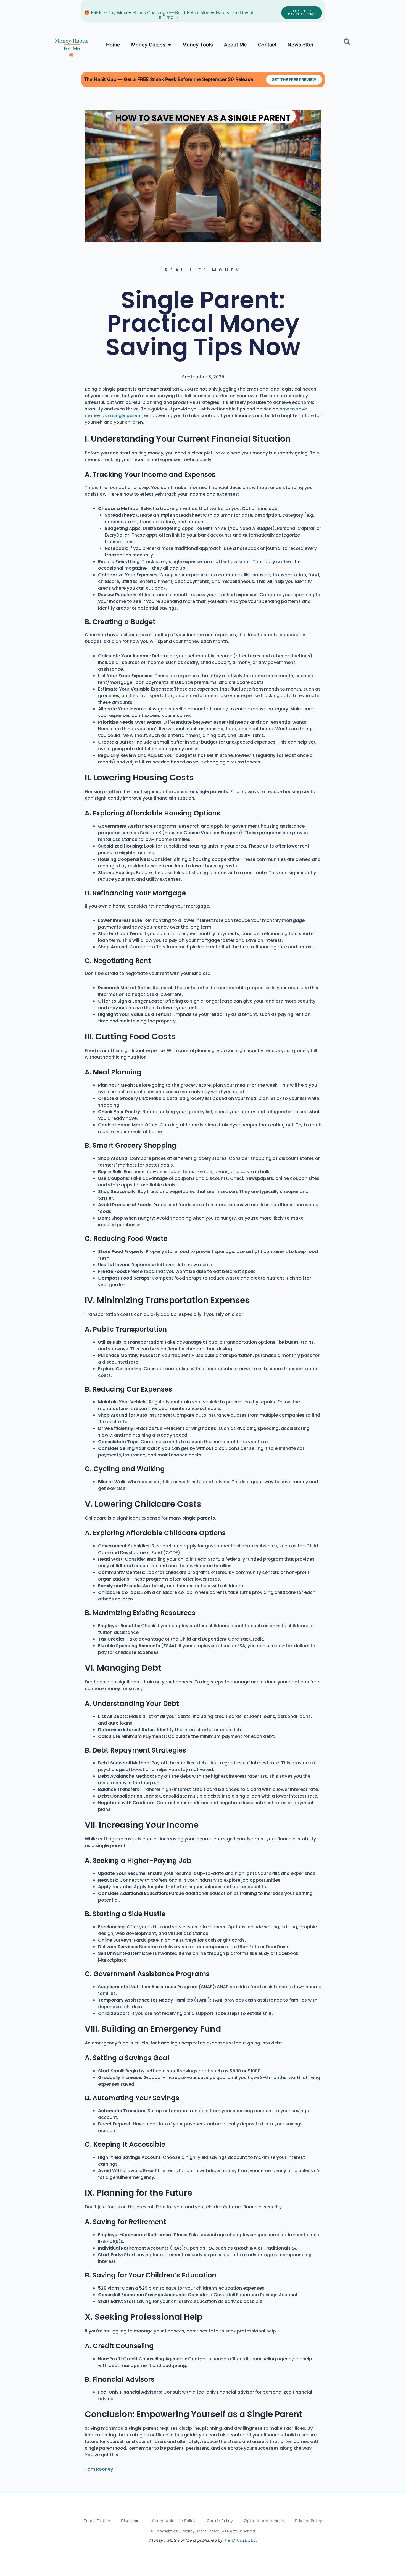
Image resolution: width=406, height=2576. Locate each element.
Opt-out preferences (264, 2521)
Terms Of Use (97, 2521)
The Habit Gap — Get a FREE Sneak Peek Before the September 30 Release (168, 79)
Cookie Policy (220, 2521)
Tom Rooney (99, 2469)
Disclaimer (131, 2521)
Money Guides (148, 45)
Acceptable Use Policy (174, 2521)
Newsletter (301, 45)
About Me (235, 45)
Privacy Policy (309, 2521)
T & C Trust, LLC (240, 2540)
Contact (267, 45)
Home (113, 45)
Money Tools (198, 45)
